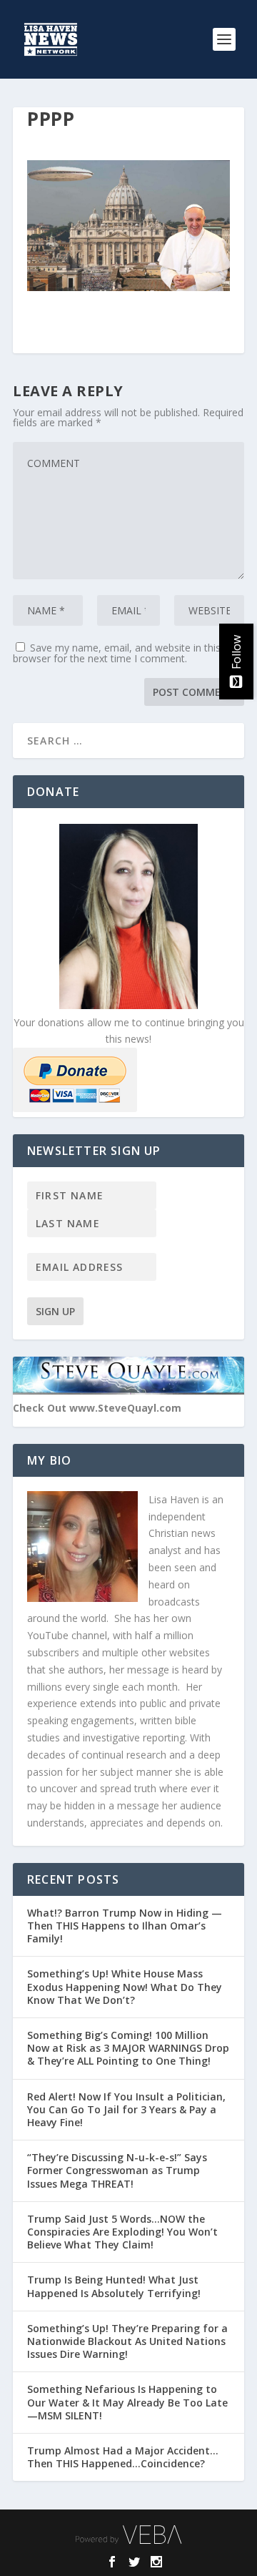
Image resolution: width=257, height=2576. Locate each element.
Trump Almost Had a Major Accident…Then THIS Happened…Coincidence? (123, 2457)
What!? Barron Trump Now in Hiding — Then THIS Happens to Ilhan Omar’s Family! (125, 1926)
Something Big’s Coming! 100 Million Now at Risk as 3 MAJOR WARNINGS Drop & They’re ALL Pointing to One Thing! (128, 2048)
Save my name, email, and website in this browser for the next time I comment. (117, 653)
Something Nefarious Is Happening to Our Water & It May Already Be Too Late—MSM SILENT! (127, 2402)
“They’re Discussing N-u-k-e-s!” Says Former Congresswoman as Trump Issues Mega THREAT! (117, 2170)
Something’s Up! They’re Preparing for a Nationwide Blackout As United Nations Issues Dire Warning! (127, 2341)
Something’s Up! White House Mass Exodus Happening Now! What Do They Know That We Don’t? (125, 1986)
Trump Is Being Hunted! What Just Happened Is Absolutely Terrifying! (114, 2286)
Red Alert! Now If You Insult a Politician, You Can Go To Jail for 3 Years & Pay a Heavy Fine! (126, 2109)
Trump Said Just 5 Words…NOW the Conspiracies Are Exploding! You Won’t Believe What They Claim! (122, 2232)
